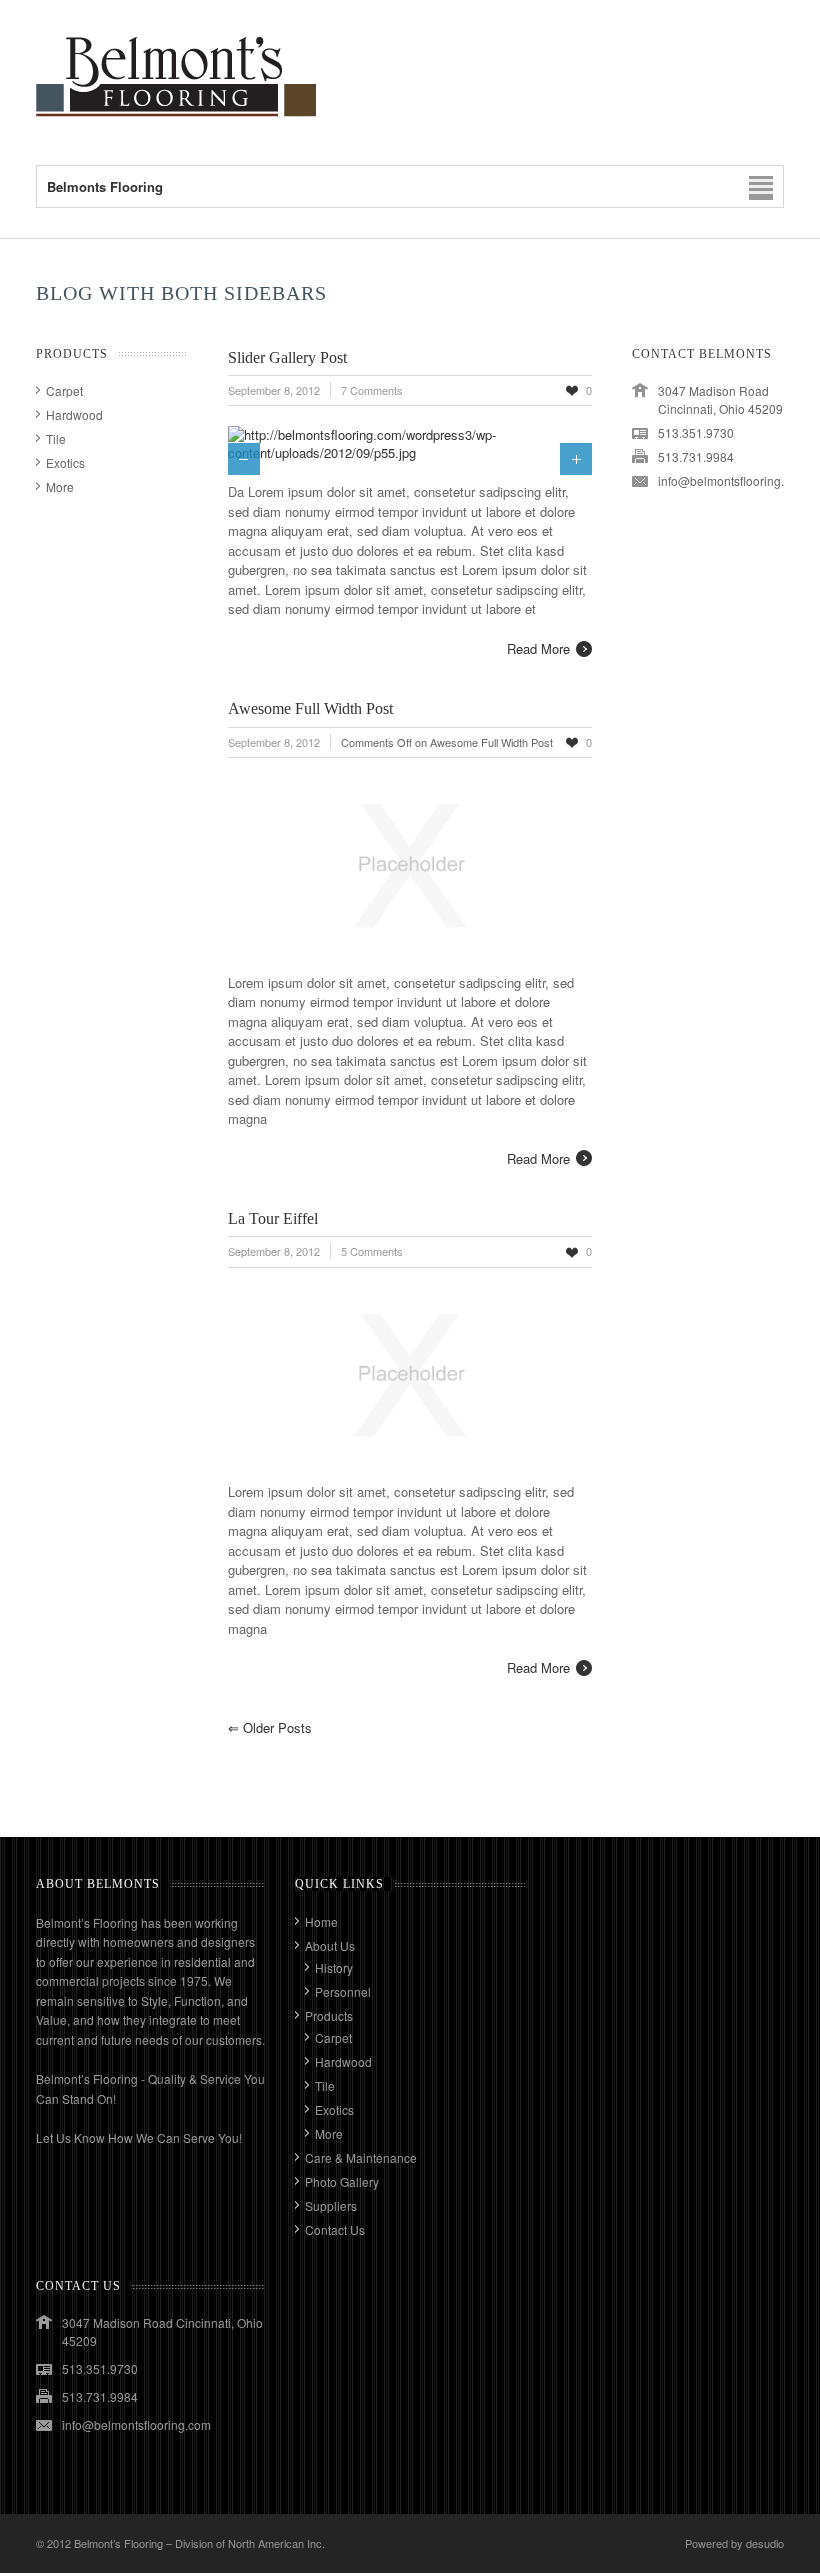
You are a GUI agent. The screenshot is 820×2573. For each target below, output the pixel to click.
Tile (56, 438)
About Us (330, 1945)
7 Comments (372, 390)
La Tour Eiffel (273, 1218)
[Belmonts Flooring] (176, 124)
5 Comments (372, 1251)
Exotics (65, 462)
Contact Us (335, 2229)
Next (576, 459)
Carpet (64, 390)
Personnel (343, 1991)
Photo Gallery (342, 2181)
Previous (244, 459)
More (60, 486)
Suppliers (331, 2205)
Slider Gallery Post (287, 357)
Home (321, 1921)
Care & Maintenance (361, 2157)
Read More (538, 648)
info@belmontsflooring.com (732, 480)
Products (329, 2015)
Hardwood (74, 414)
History (334, 1967)
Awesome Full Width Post (310, 708)
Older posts (270, 1727)
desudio (765, 2543)
